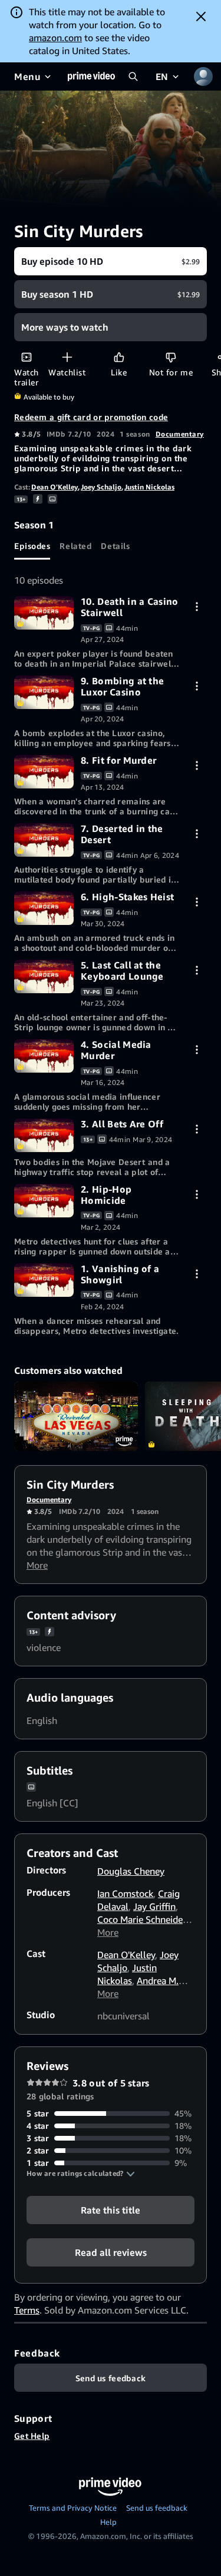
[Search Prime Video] (133, 76)
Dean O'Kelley (55, 487)
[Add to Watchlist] (67, 357)
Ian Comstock (125, 1893)
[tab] (32, 545)
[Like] (119, 357)
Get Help (32, 2436)
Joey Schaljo (101, 487)
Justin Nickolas (149, 487)
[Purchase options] (197, 606)
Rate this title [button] (111, 2210)
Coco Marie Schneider (141, 1919)
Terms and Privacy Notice (73, 2508)
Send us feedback (157, 2508)
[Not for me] (171, 357)
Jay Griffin (154, 1906)
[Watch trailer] (26, 357)
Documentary (180, 434)
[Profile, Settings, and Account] (203, 76)
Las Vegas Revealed (76, 1416)
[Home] (91, 76)
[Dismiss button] (201, 16)
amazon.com (55, 38)
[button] (81, 2174)
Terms (27, 2310)
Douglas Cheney (131, 1871)
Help (108, 2522)
